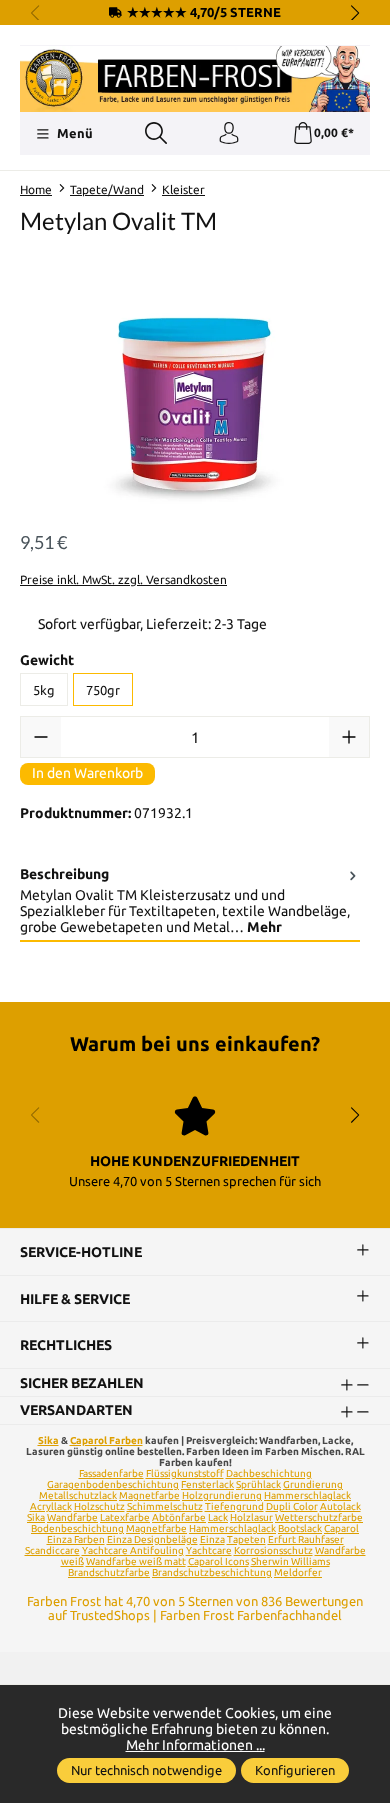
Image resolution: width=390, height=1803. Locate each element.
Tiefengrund (234, 1506)
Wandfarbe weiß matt (136, 1561)
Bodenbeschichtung (77, 1528)
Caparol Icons (218, 1561)
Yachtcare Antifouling (133, 1550)
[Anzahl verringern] (41, 737)
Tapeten (246, 1539)
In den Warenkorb (87, 773)
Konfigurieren (295, 1770)
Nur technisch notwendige (146, 1770)
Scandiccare (52, 1550)
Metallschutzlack (78, 1495)
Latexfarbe (125, 1517)
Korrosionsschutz (273, 1550)
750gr (103, 690)
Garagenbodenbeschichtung (113, 1484)
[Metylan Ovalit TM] (195, 398)
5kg (44, 690)
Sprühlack (258, 1484)
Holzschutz (99, 1506)
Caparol (341, 1528)
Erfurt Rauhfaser (306, 1539)
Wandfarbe (72, 1517)
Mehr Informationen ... (195, 1745)
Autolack (340, 1506)
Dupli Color (292, 1506)
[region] (195, 398)
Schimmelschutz (165, 1506)
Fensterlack (207, 1484)
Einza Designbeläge (152, 1539)
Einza (212, 1539)
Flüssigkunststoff (185, 1473)
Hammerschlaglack (307, 1495)
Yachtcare (209, 1550)
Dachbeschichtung (269, 1473)
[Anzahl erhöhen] (349, 737)
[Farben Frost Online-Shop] (195, 79)
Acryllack (51, 1506)
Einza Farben (76, 1539)
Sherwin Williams (290, 1561)
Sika (48, 1440)
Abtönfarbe (179, 1517)
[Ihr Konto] (229, 134)
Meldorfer (298, 1572)
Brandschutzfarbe (109, 1572)
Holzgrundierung (222, 1495)
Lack (218, 1517)
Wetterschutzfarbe (319, 1517)
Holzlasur (251, 1517)
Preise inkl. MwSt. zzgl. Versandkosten (123, 579)
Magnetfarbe (149, 1495)
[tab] (190, 902)
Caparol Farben (106, 1440)
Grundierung (313, 1484)
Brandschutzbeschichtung (212, 1572)
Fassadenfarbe (111, 1473)
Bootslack (300, 1528)
